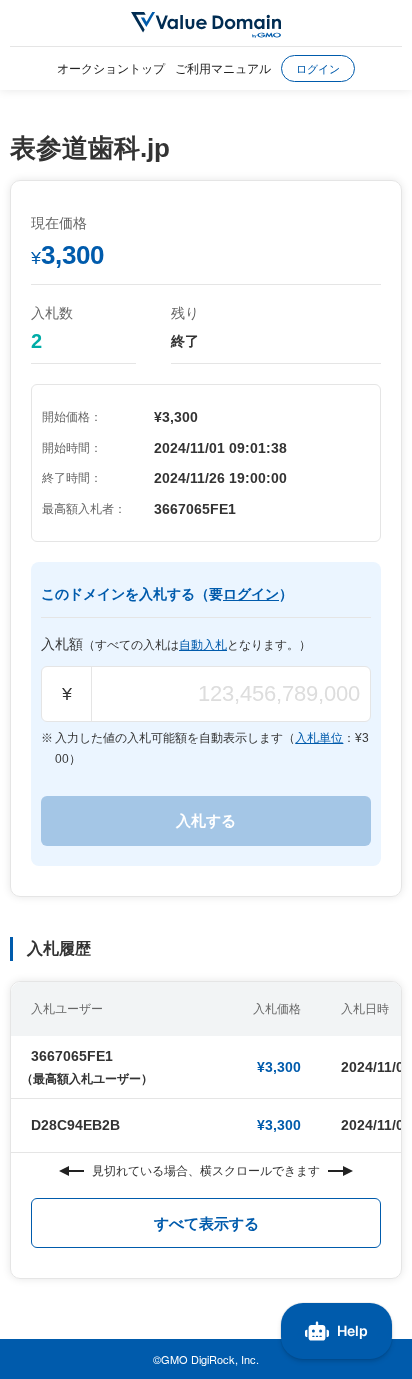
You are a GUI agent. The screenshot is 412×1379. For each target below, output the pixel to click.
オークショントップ (111, 67)
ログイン (318, 68)
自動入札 (203, 645)
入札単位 (319, 738)
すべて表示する (206, 1223)
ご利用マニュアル (223, 67)
